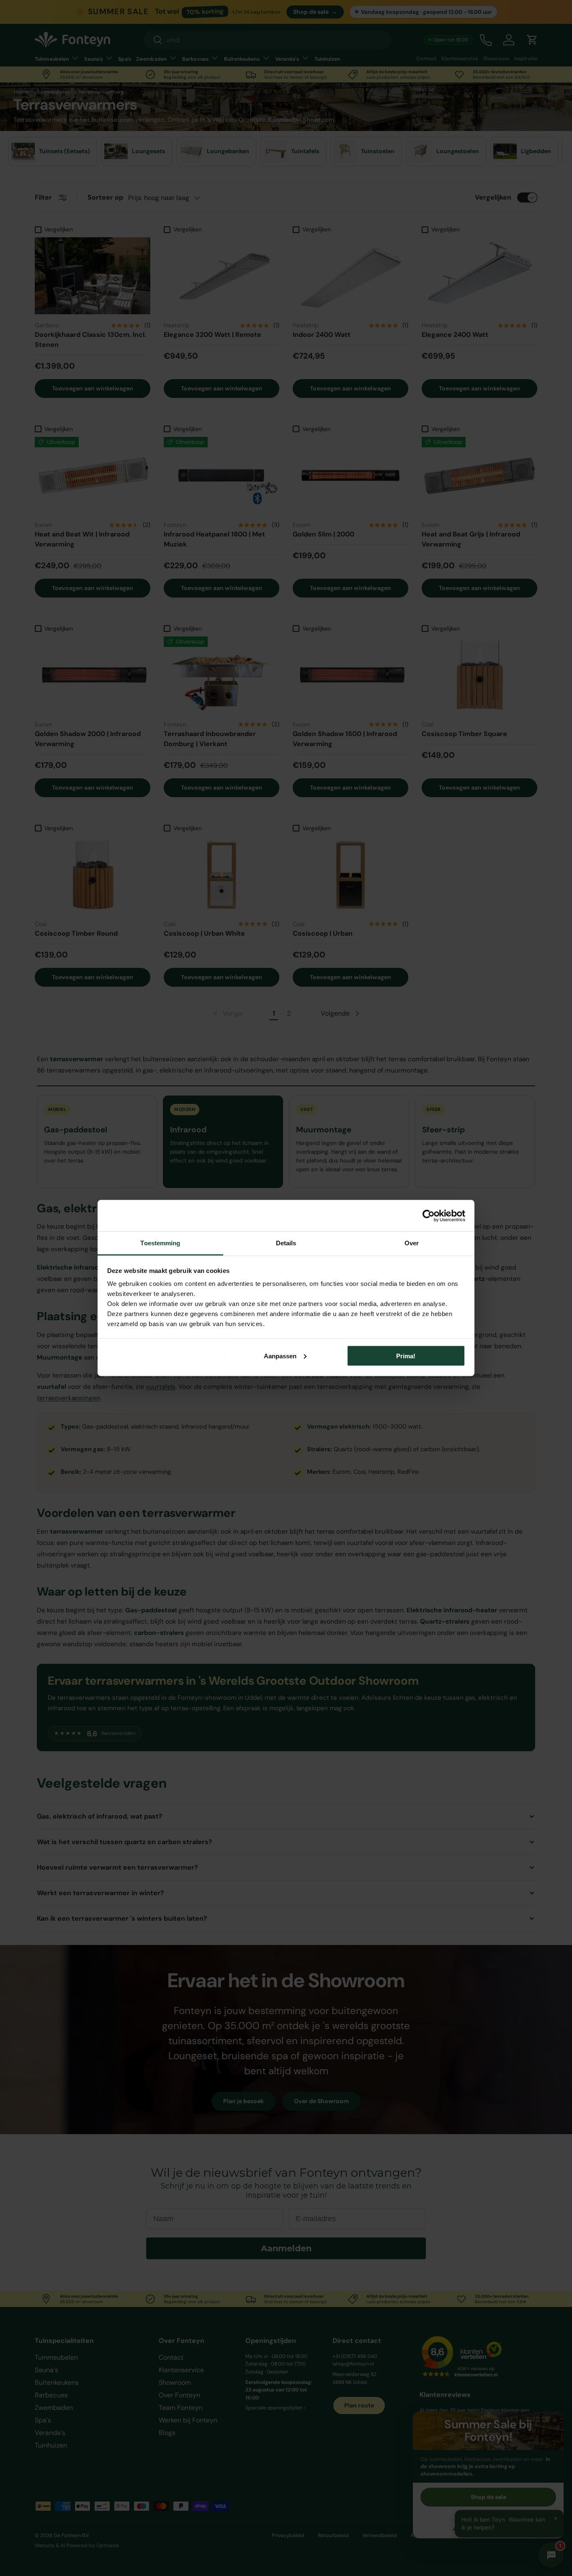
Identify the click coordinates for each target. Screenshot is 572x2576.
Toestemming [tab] (160, 1243)
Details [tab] (286, 1243)
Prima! (406, 1356)
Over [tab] (412, 1243)
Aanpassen (280, 1356)
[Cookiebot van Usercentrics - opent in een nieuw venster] (429, 1216)
